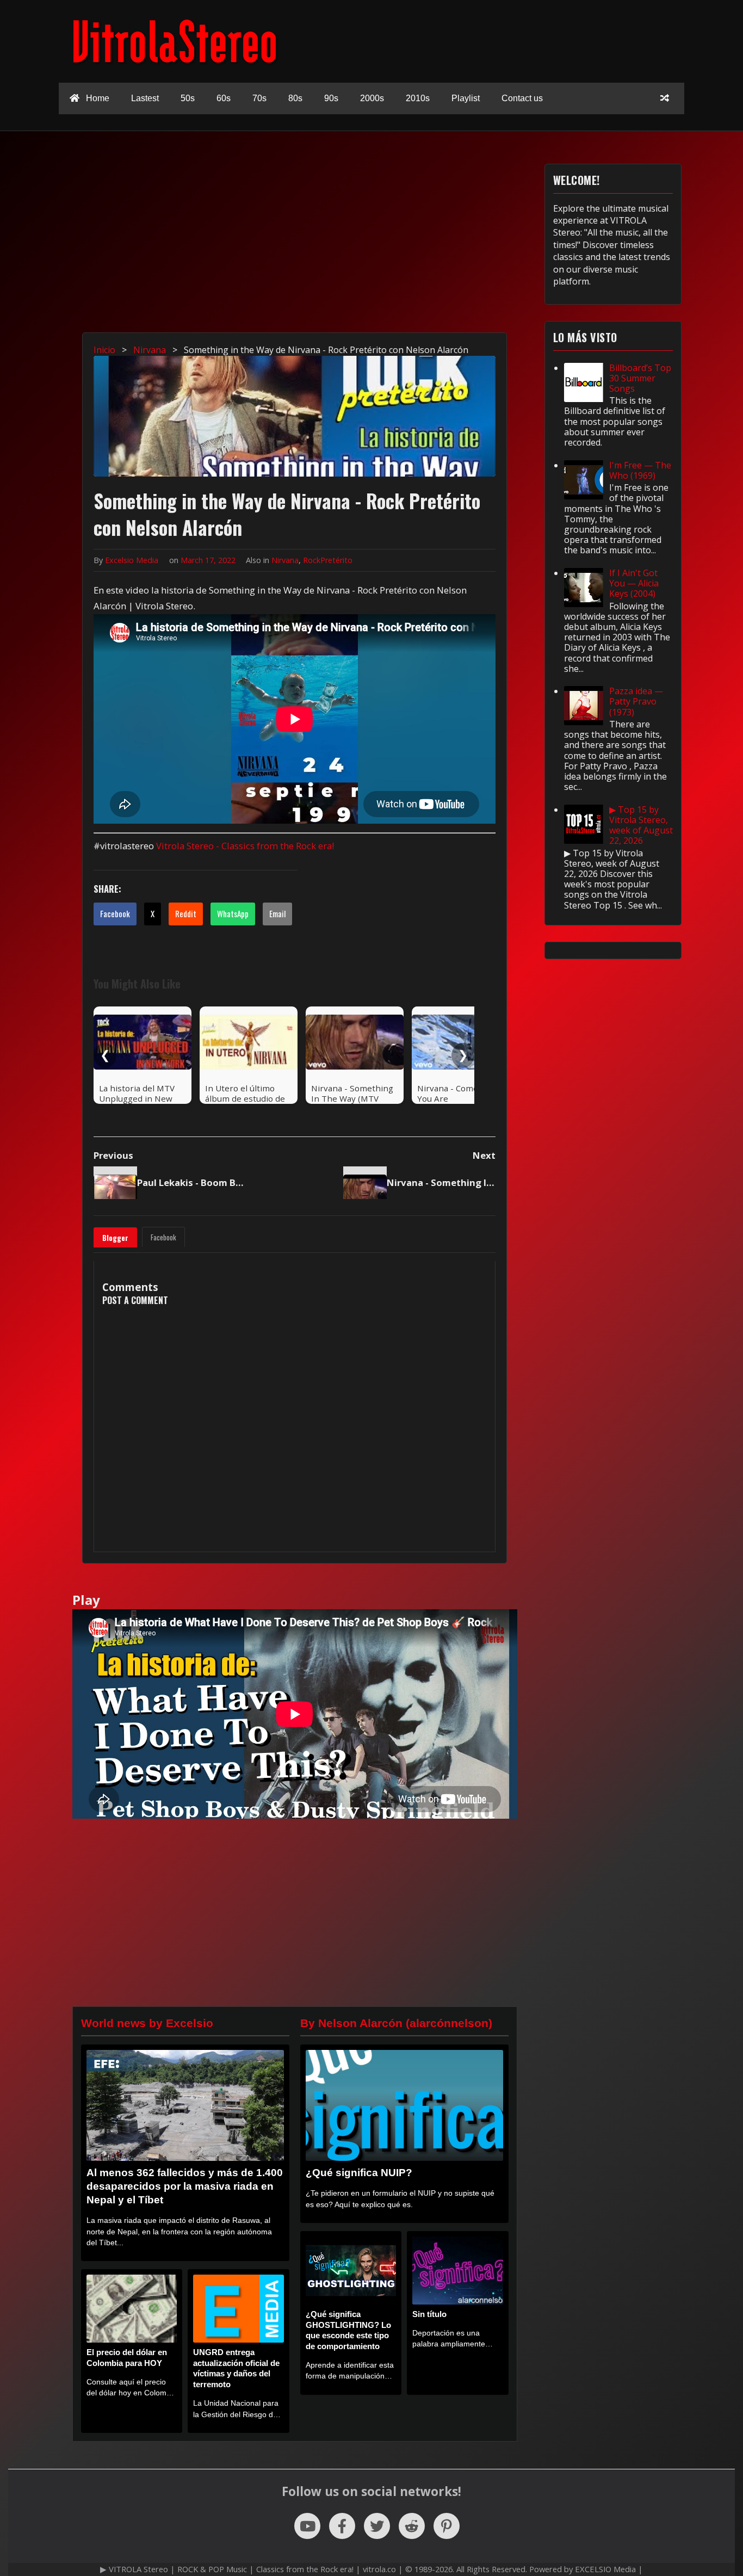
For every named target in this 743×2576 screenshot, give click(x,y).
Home (97, 98)
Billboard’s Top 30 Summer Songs (640, 378)
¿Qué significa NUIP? (359, 2173)
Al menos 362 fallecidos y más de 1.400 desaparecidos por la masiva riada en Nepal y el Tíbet (185, 2186)
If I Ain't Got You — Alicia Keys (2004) (634, 583)
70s (259, 98)
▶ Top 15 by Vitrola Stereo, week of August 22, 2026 (641, 825)
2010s (418, 98)
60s (224, 98)
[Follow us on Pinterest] (447, 2526)
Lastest (145, 98)
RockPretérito (328, 560)
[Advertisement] (377, 240)
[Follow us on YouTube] (307, 2526)
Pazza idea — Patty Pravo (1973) (636, 701)
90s (331, 98)
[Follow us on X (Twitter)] (377, 2526)
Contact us (522, 98)
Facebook (115, 913)
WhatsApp (233, 913)
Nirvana (285, 560)
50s (188, 98)
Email (277, 913)
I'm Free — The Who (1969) (640, 470)
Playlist (466, 98)
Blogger (115, 1238)
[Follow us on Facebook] (342, 2526)
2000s (372, 98)
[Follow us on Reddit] (412, 2526)
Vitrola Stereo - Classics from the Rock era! (245, 846)
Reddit (186, 913)
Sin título (429, 2314)
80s (295, 98)
